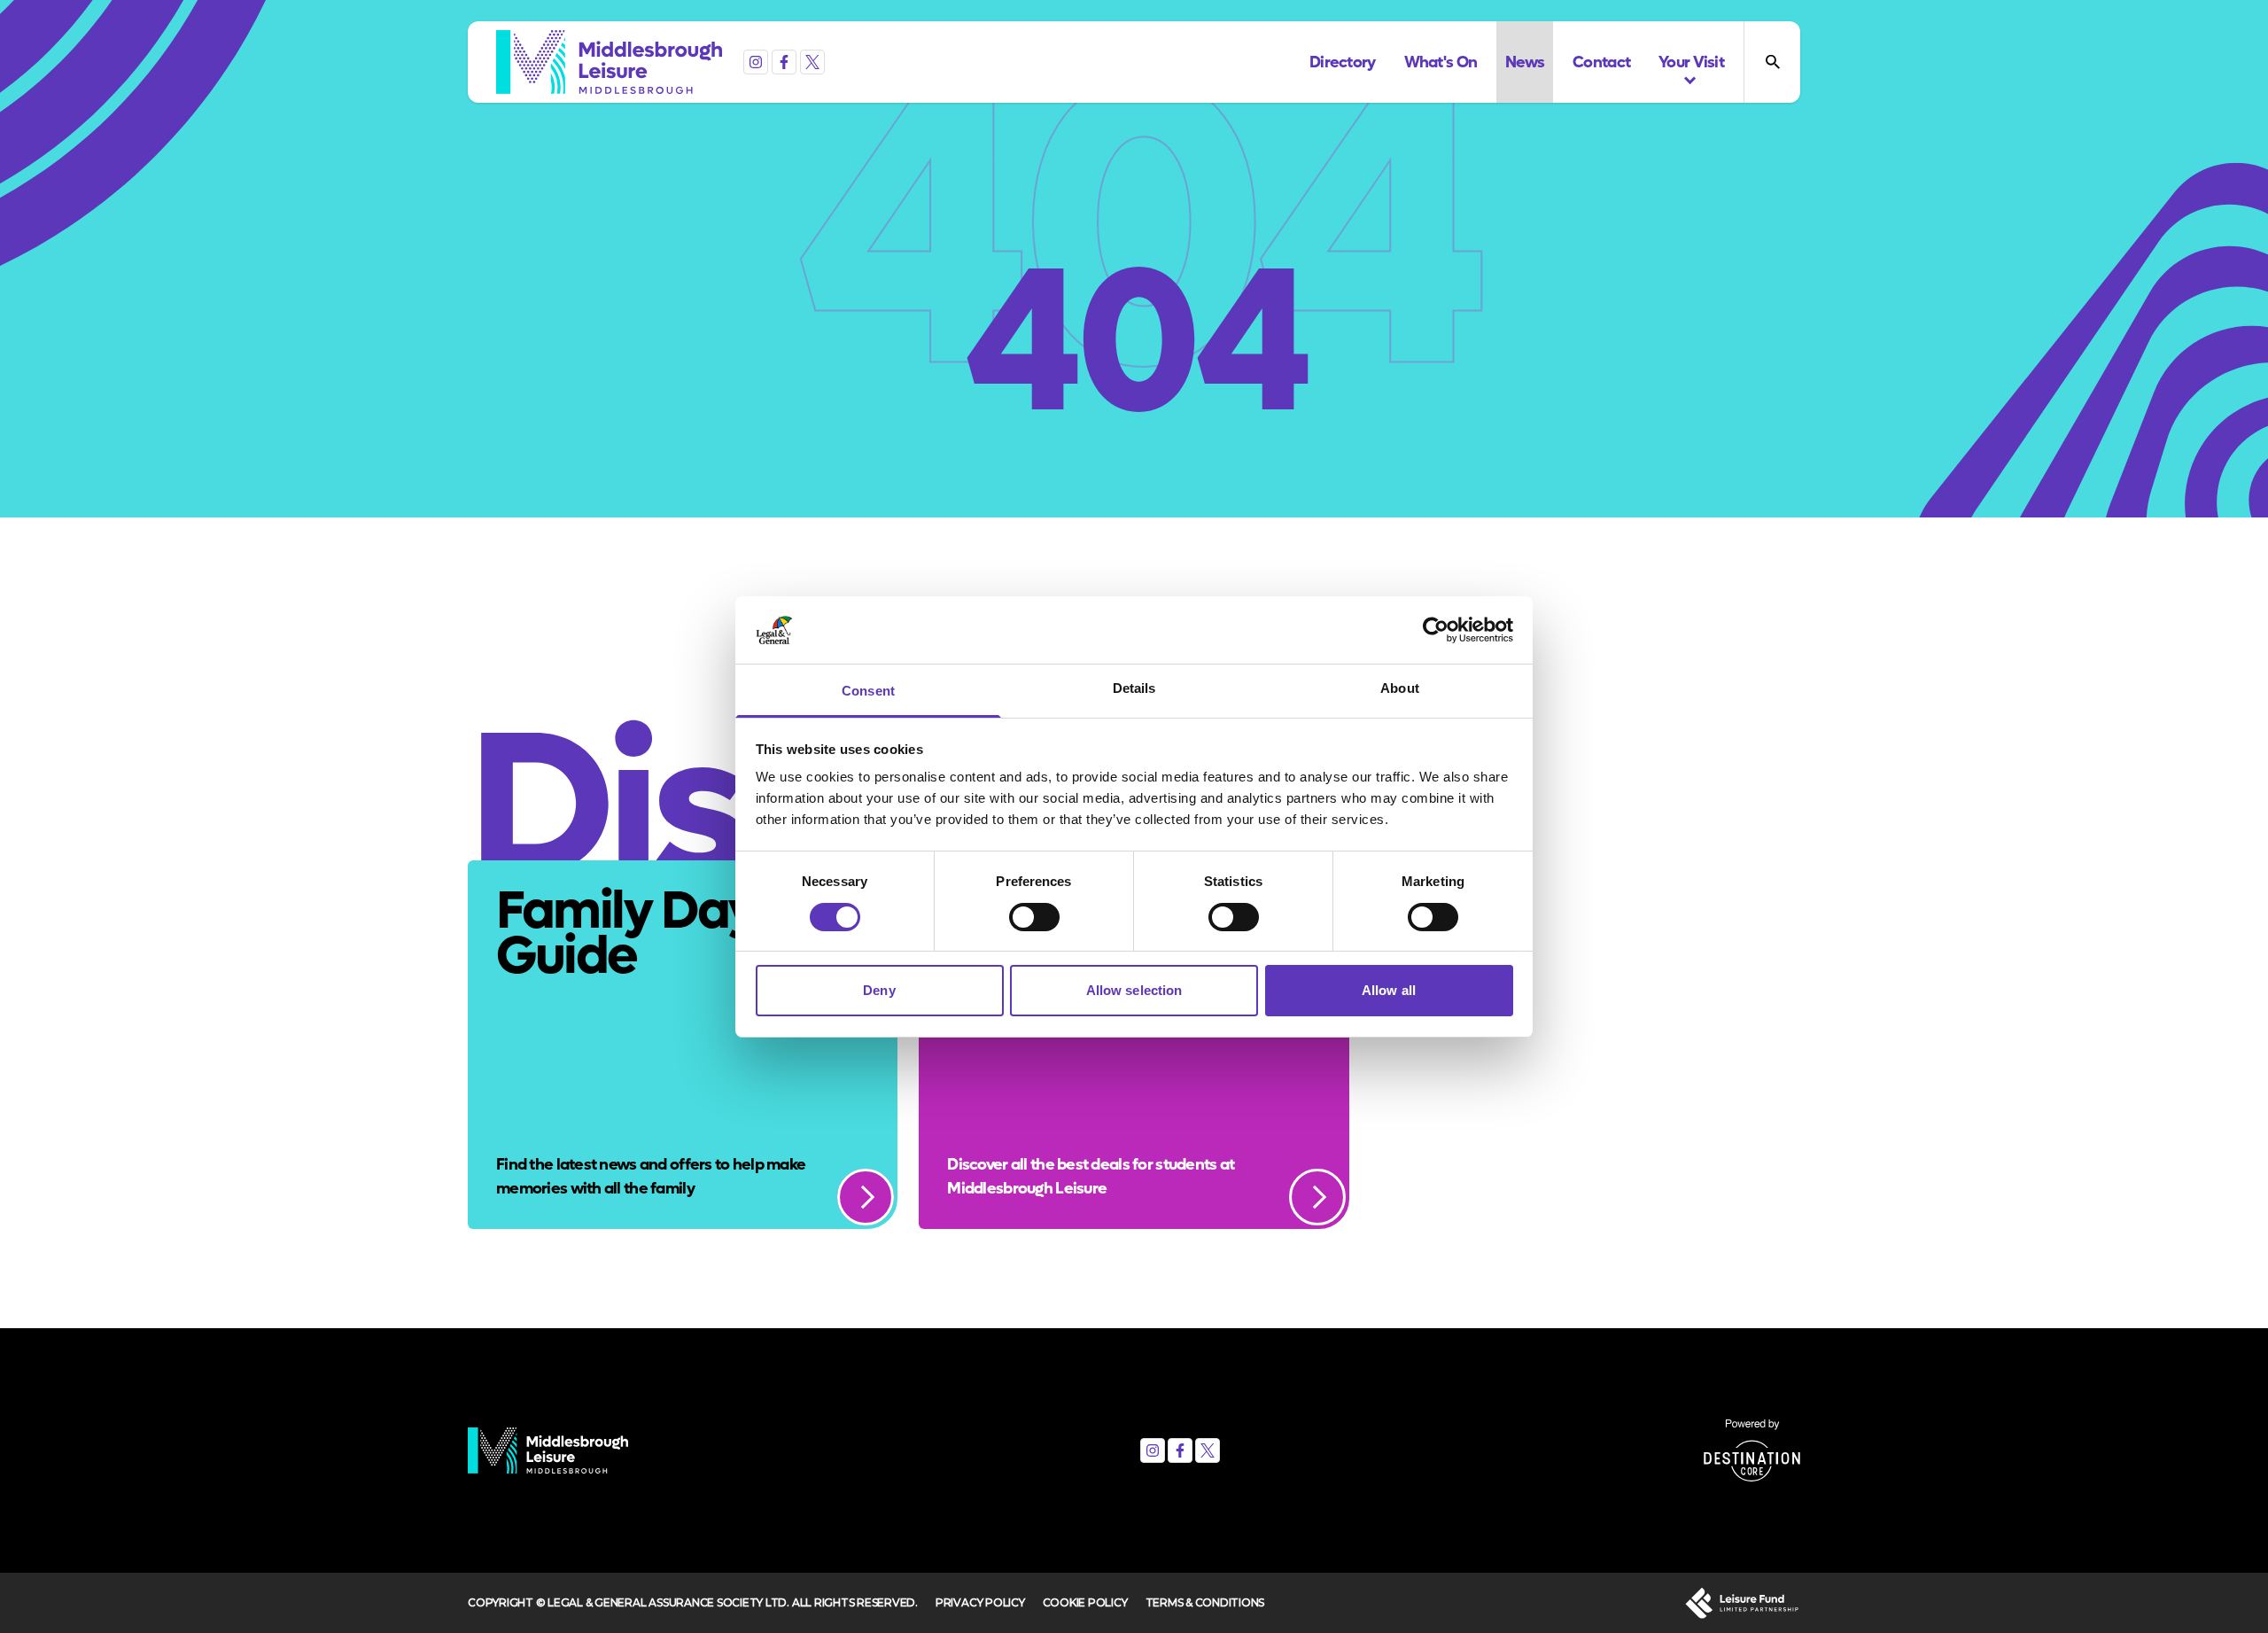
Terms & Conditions (1205, 1602)
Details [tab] (1134, 688)
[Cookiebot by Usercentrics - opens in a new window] (1436, 630)
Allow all (1389, 990)
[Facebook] (784, 62)
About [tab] (1400, 688)
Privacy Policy (980, 1602)
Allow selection (1134, 990)
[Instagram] (756, 62)
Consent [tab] (868, 691)
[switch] (1034, 917)
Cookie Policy (1085, 1602)
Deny (879, 990)
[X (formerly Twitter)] (812, 62)
